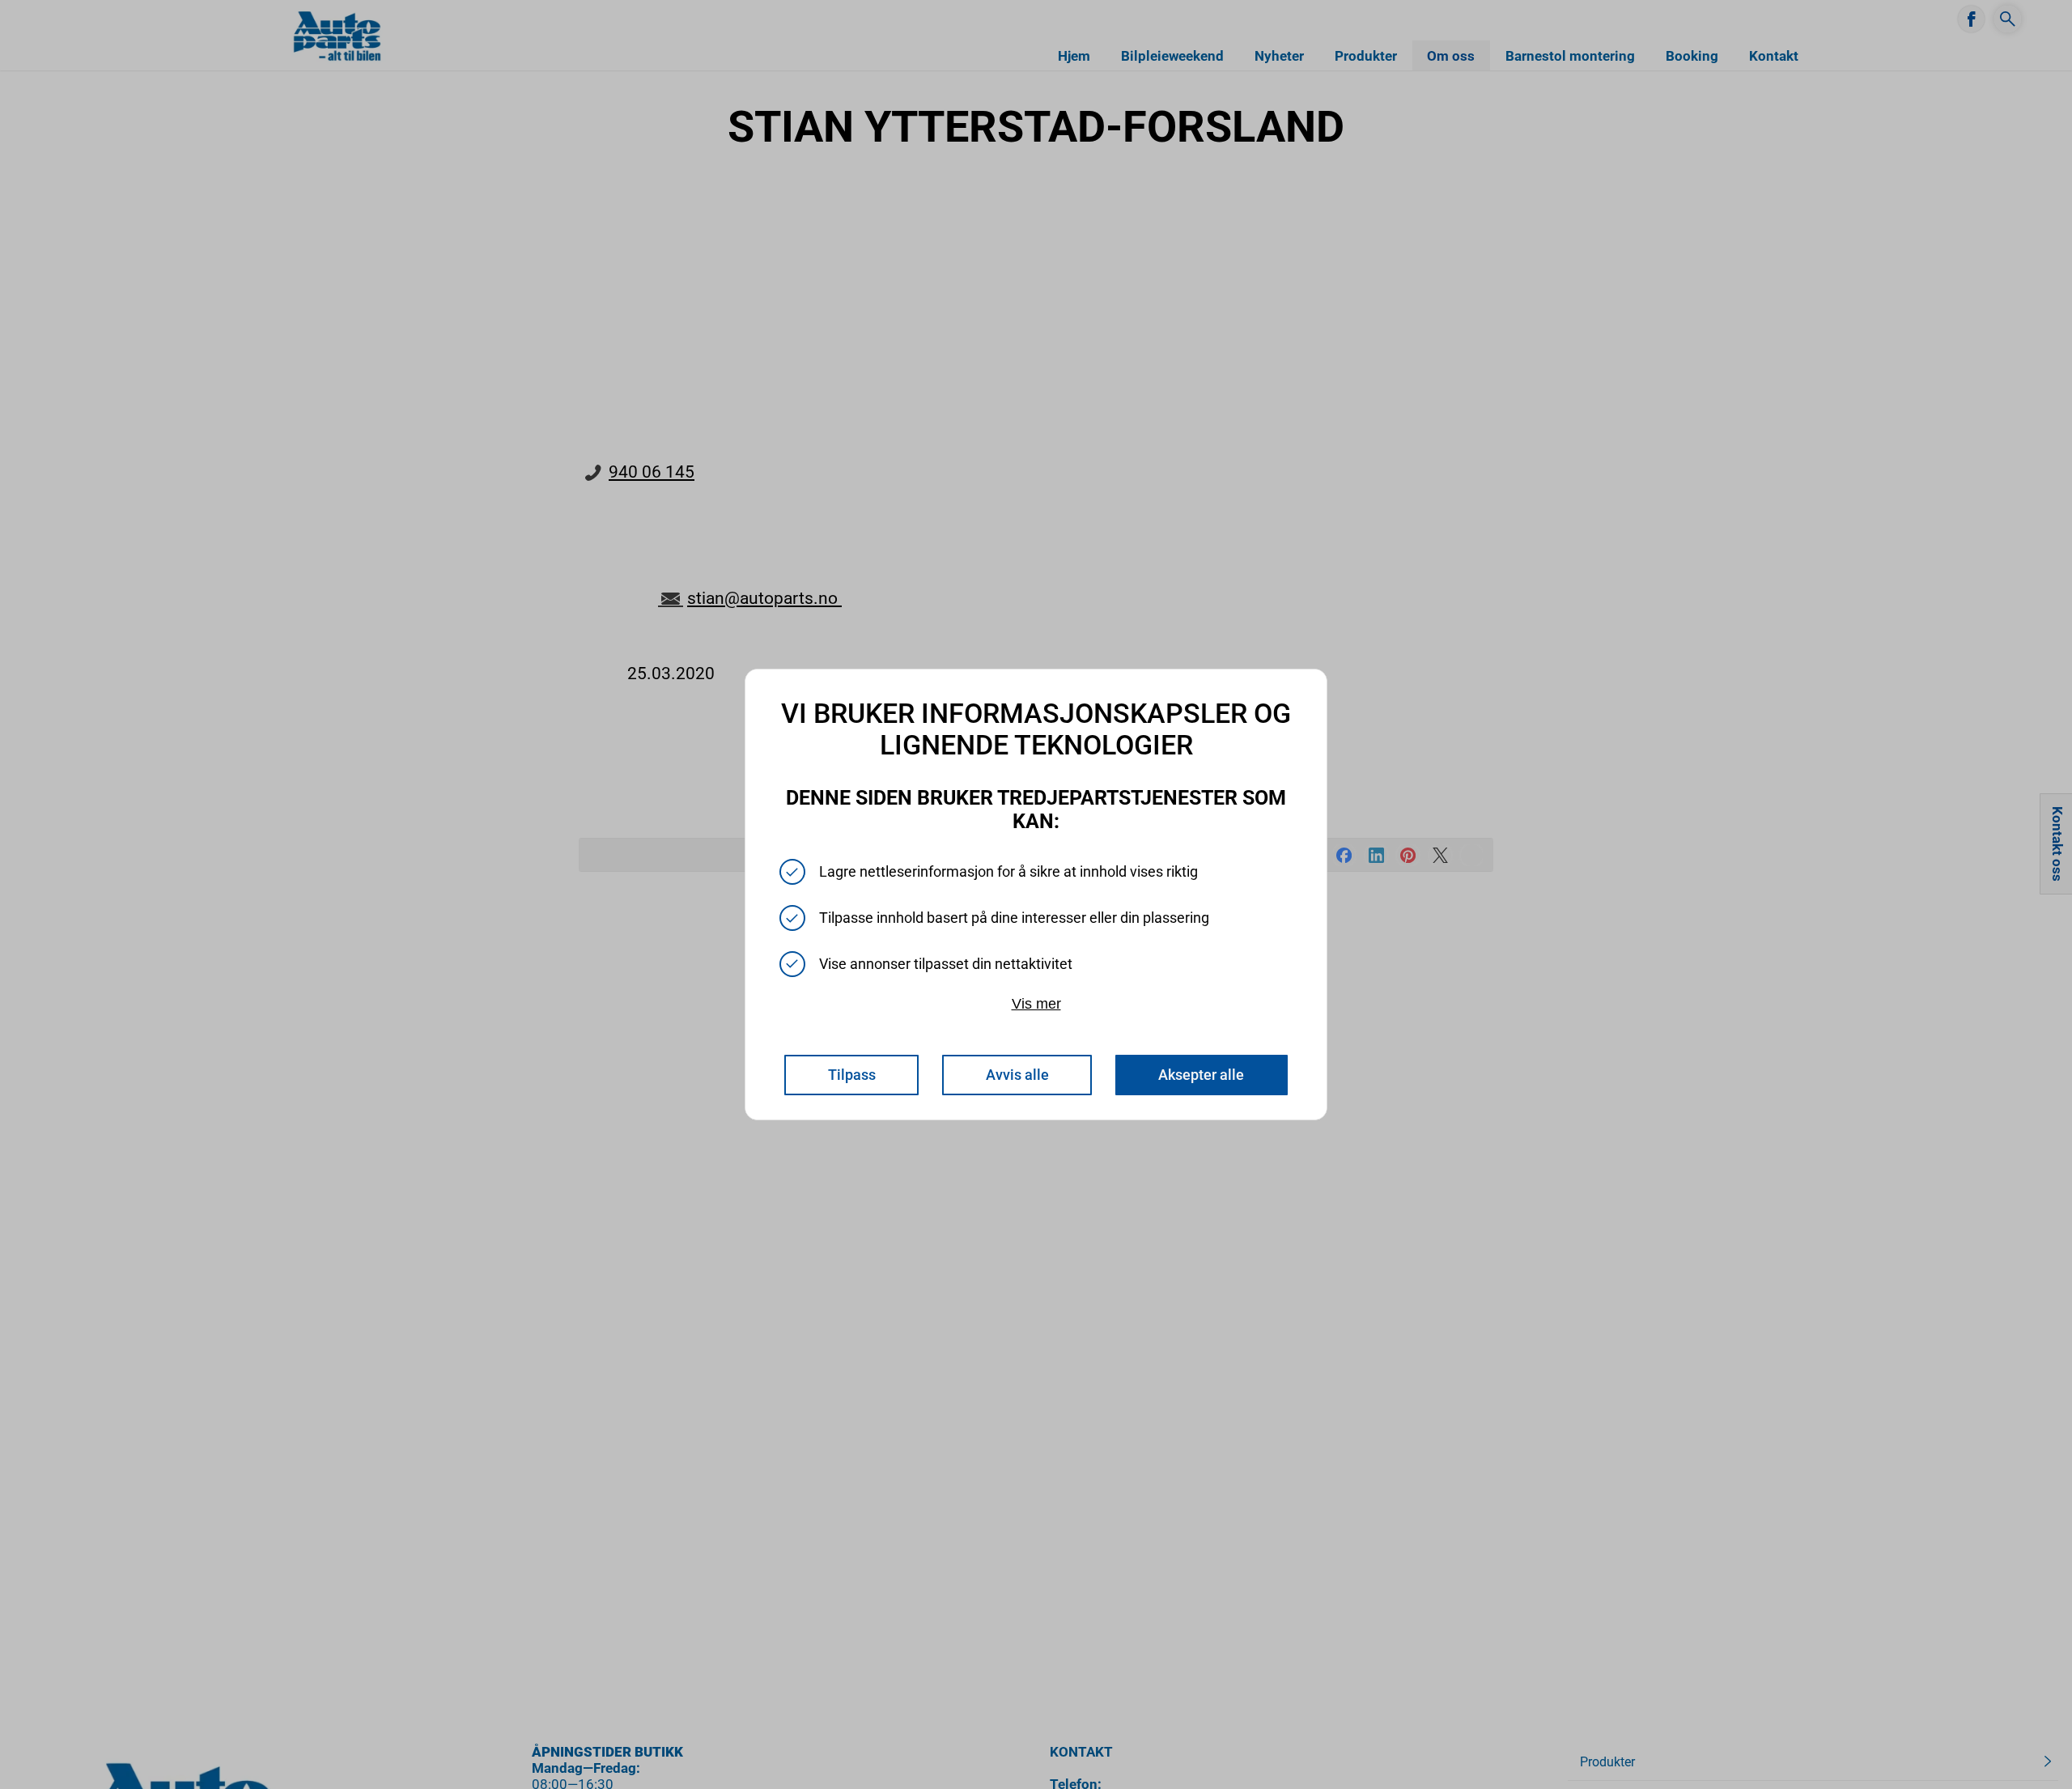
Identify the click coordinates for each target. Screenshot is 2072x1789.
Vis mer (1036, 1003)
